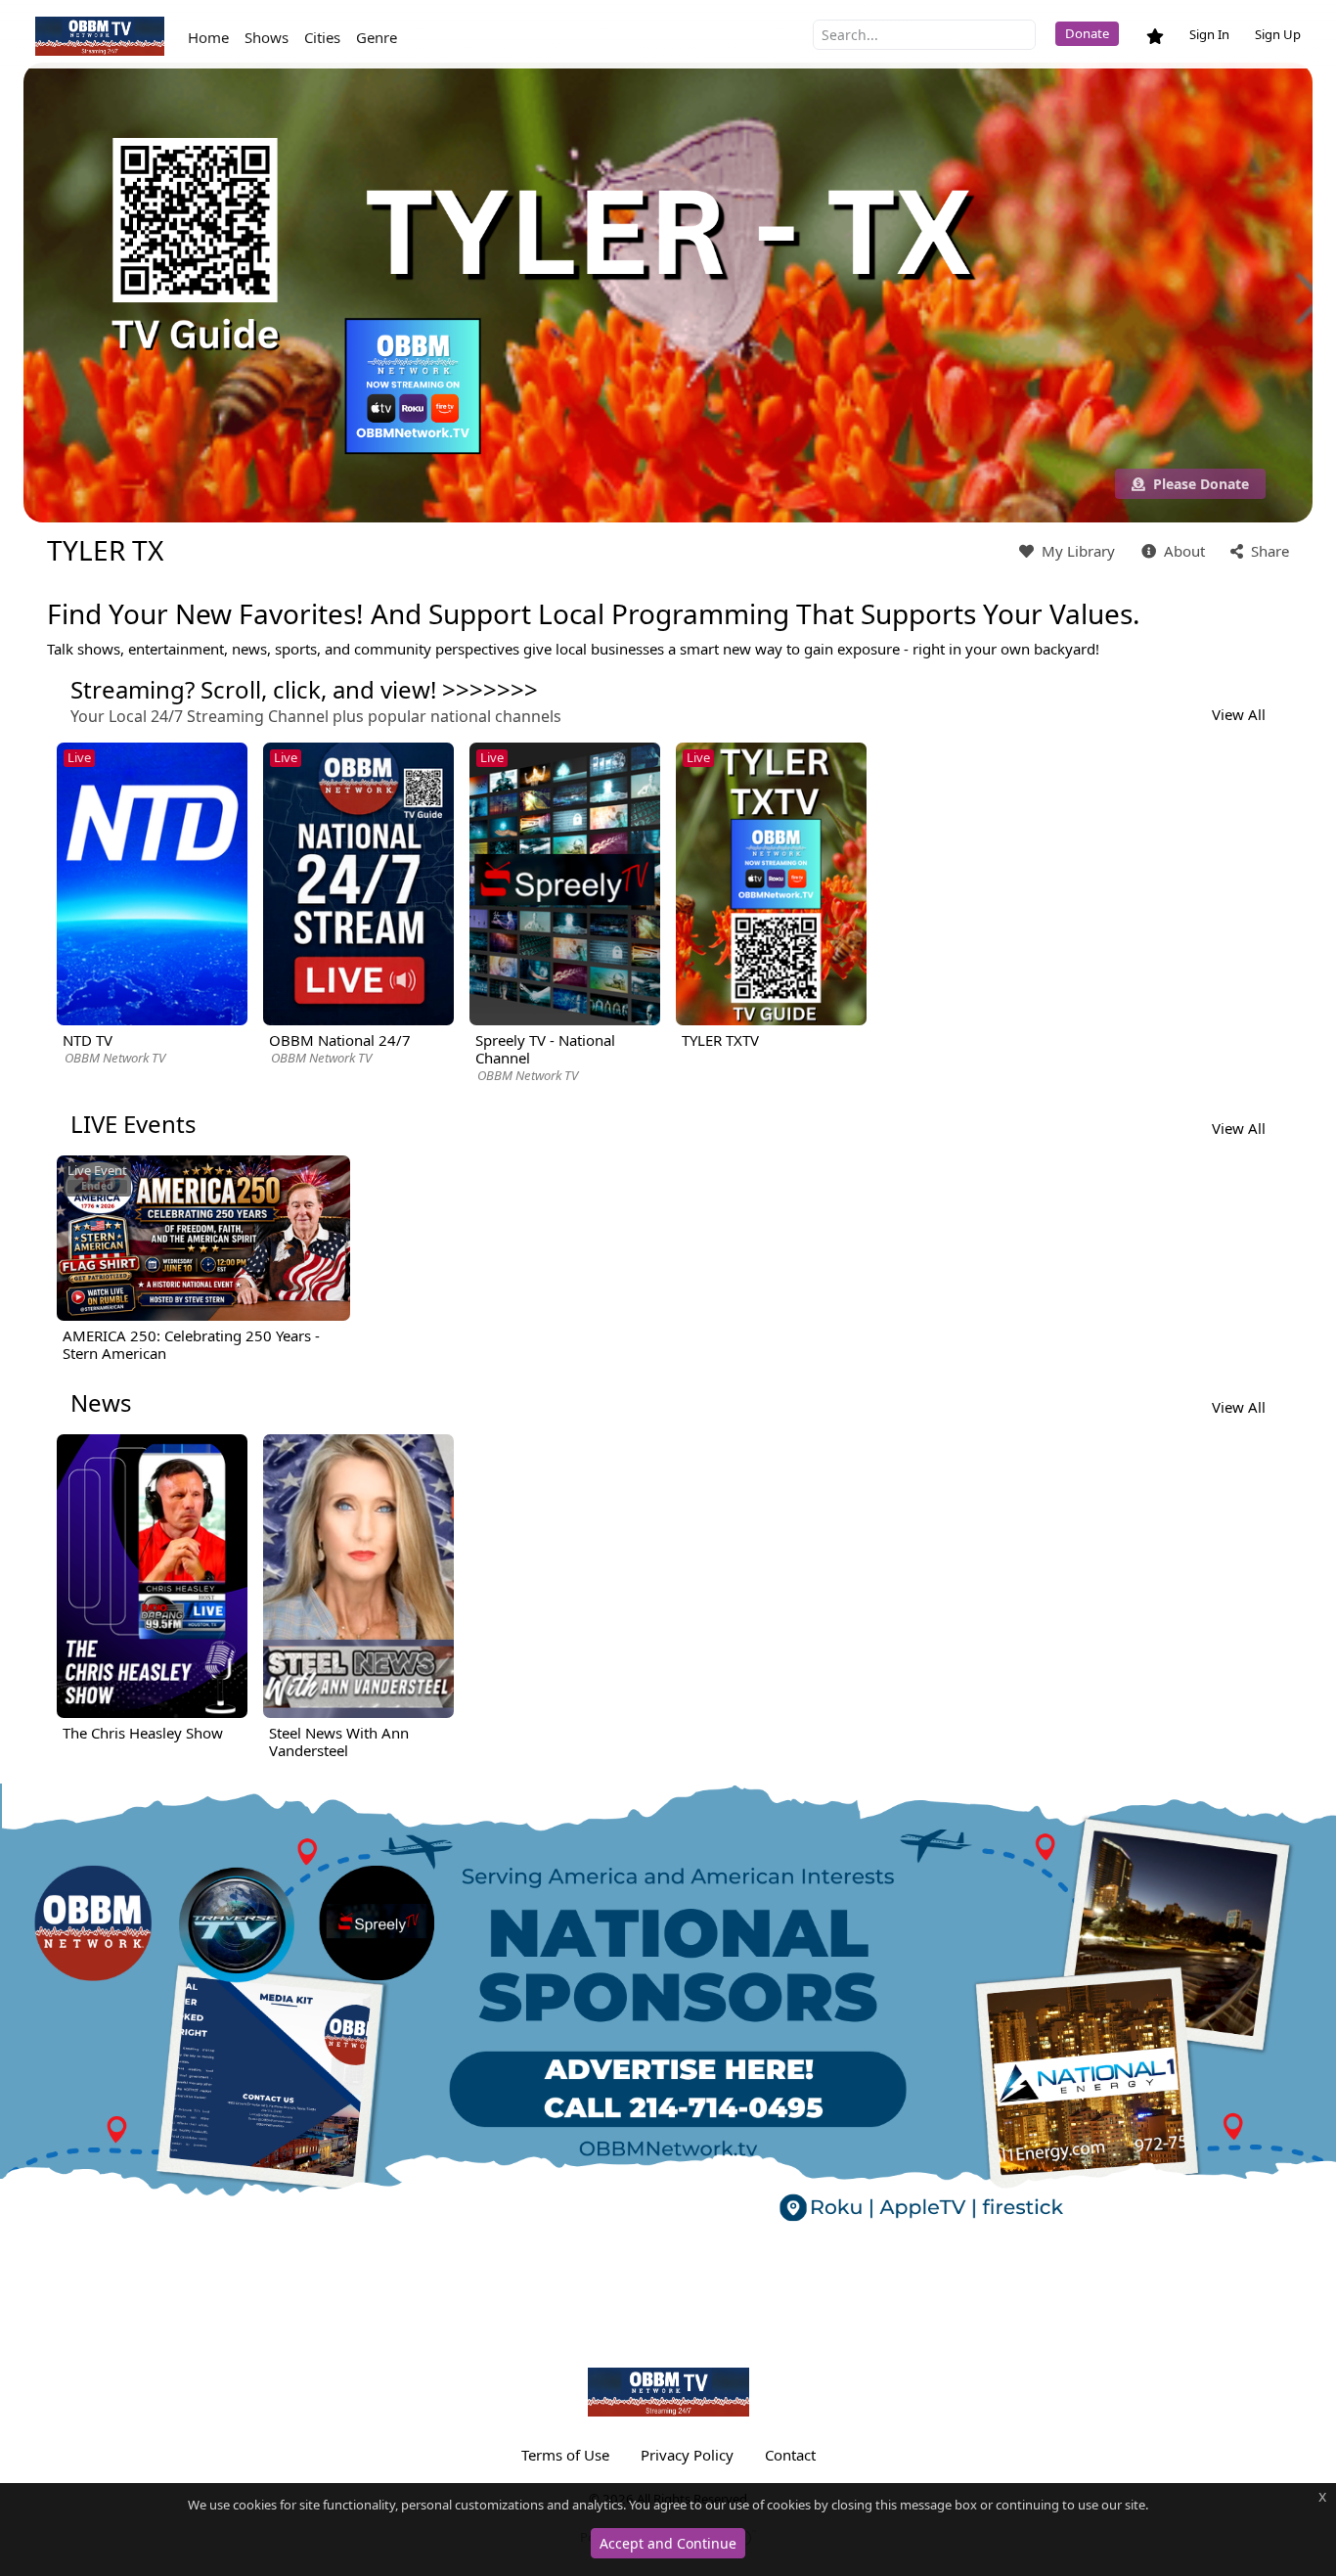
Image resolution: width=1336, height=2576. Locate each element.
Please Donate (1199, 484)
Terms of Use (565, 2455)
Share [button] (1268, 551)
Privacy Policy (687, 2455)
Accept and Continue (668, 2543)
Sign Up (1278, 34)
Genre (377, 37)
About (1182, 551)
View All (1239, 714)
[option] (152, 905)
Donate (1087, 33)
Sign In (1209, 34)
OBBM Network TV (115, 1058)
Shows (267, 37)
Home (208, 37)
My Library (1076, 551)
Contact (790, 2455)
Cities (322, 37)
